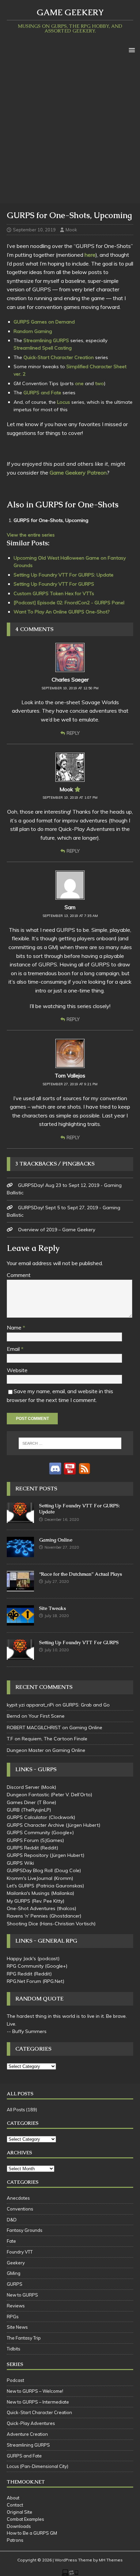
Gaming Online (56, 1540)
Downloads (19, 2526)
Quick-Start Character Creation (59, 357)
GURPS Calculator (27, 1817)
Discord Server (23, 1787)
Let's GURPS (21, 1886)
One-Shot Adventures (31, 1908)
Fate (11, 2241)
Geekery (16, 2263)
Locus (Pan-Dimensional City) (38, 2466)
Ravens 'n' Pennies (27, 1916)
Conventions (20, 2209)
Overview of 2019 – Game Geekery (57, 1230)
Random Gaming (33, 331)
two (100, 383)
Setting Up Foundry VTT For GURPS (79, 1642)
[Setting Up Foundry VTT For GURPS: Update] (20, 1519)
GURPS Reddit (23, 1848)
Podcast (15, 2380)
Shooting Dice (22, 1924)
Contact (15, 2505)
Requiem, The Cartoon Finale (55, 1739)
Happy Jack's (21, 1959)
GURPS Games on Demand (44, 322)
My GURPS (19, 1901)
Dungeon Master (25, 1750)
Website (17, 1370)
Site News (17, 2327)
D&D (12, 2220)
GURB (13, 1810)
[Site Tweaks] (20, 1622)
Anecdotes (18, 2198)
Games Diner (21, 1802)
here (90, 255)
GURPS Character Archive (36, 1825)
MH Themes (111, 2560)
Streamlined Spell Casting (43, 348)
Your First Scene (47, 1716)
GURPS (15, 2284)
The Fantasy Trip (24, 2338)
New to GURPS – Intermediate (38, 2402)
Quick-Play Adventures (31, 2423)
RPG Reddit (20, 1974)
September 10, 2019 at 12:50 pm (70, 688)
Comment (19, 1275)
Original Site (20, 2512)
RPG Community (25, 1966)
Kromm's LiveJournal (30, 1878)
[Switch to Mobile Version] (70, 2572)
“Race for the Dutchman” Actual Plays (81, 1574)
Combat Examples (25, 2519)
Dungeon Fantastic (28, 1795)
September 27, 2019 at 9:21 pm (70, 1084)
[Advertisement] (70, 130)
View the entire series (31, 535)
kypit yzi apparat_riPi (30, 1705)
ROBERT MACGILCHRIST (34, 1727)
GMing (14, 2273)
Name (15, 1327)
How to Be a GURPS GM (32, 2533)
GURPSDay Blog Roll (30, 1870)
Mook (71, 230)
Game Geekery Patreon (78, 473)
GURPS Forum (23, 1840)
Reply (73, 733)
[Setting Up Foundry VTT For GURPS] (20, 1656)
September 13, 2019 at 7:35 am (70, 916)
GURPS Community (28, 1832)
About (13, 2498)
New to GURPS (22, 2295)
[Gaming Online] (20, 1553)
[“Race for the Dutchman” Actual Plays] (20, 1588)
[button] (131, 50)
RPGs (13, 2317)
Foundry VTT (20, 2252)
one (79, 383)
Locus (64, 402)
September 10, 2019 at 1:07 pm (70, 798)
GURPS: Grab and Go (86, 1705)
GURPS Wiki (20, 1863)
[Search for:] (70, 1443)
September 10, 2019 (34, 230)
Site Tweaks (52, 1608)
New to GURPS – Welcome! (35, 2391)
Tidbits (14, 2349)
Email (14, 1349)
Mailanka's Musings (28, 1893)
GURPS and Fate (42, 393)
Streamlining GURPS (46, 340)
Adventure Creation (27, 2434)
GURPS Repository (28, 1855)
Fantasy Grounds (25, 2230)
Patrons (15, 2540)
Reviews (16, 2306)
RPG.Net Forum (24, 1981)
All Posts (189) (22, 2110)
